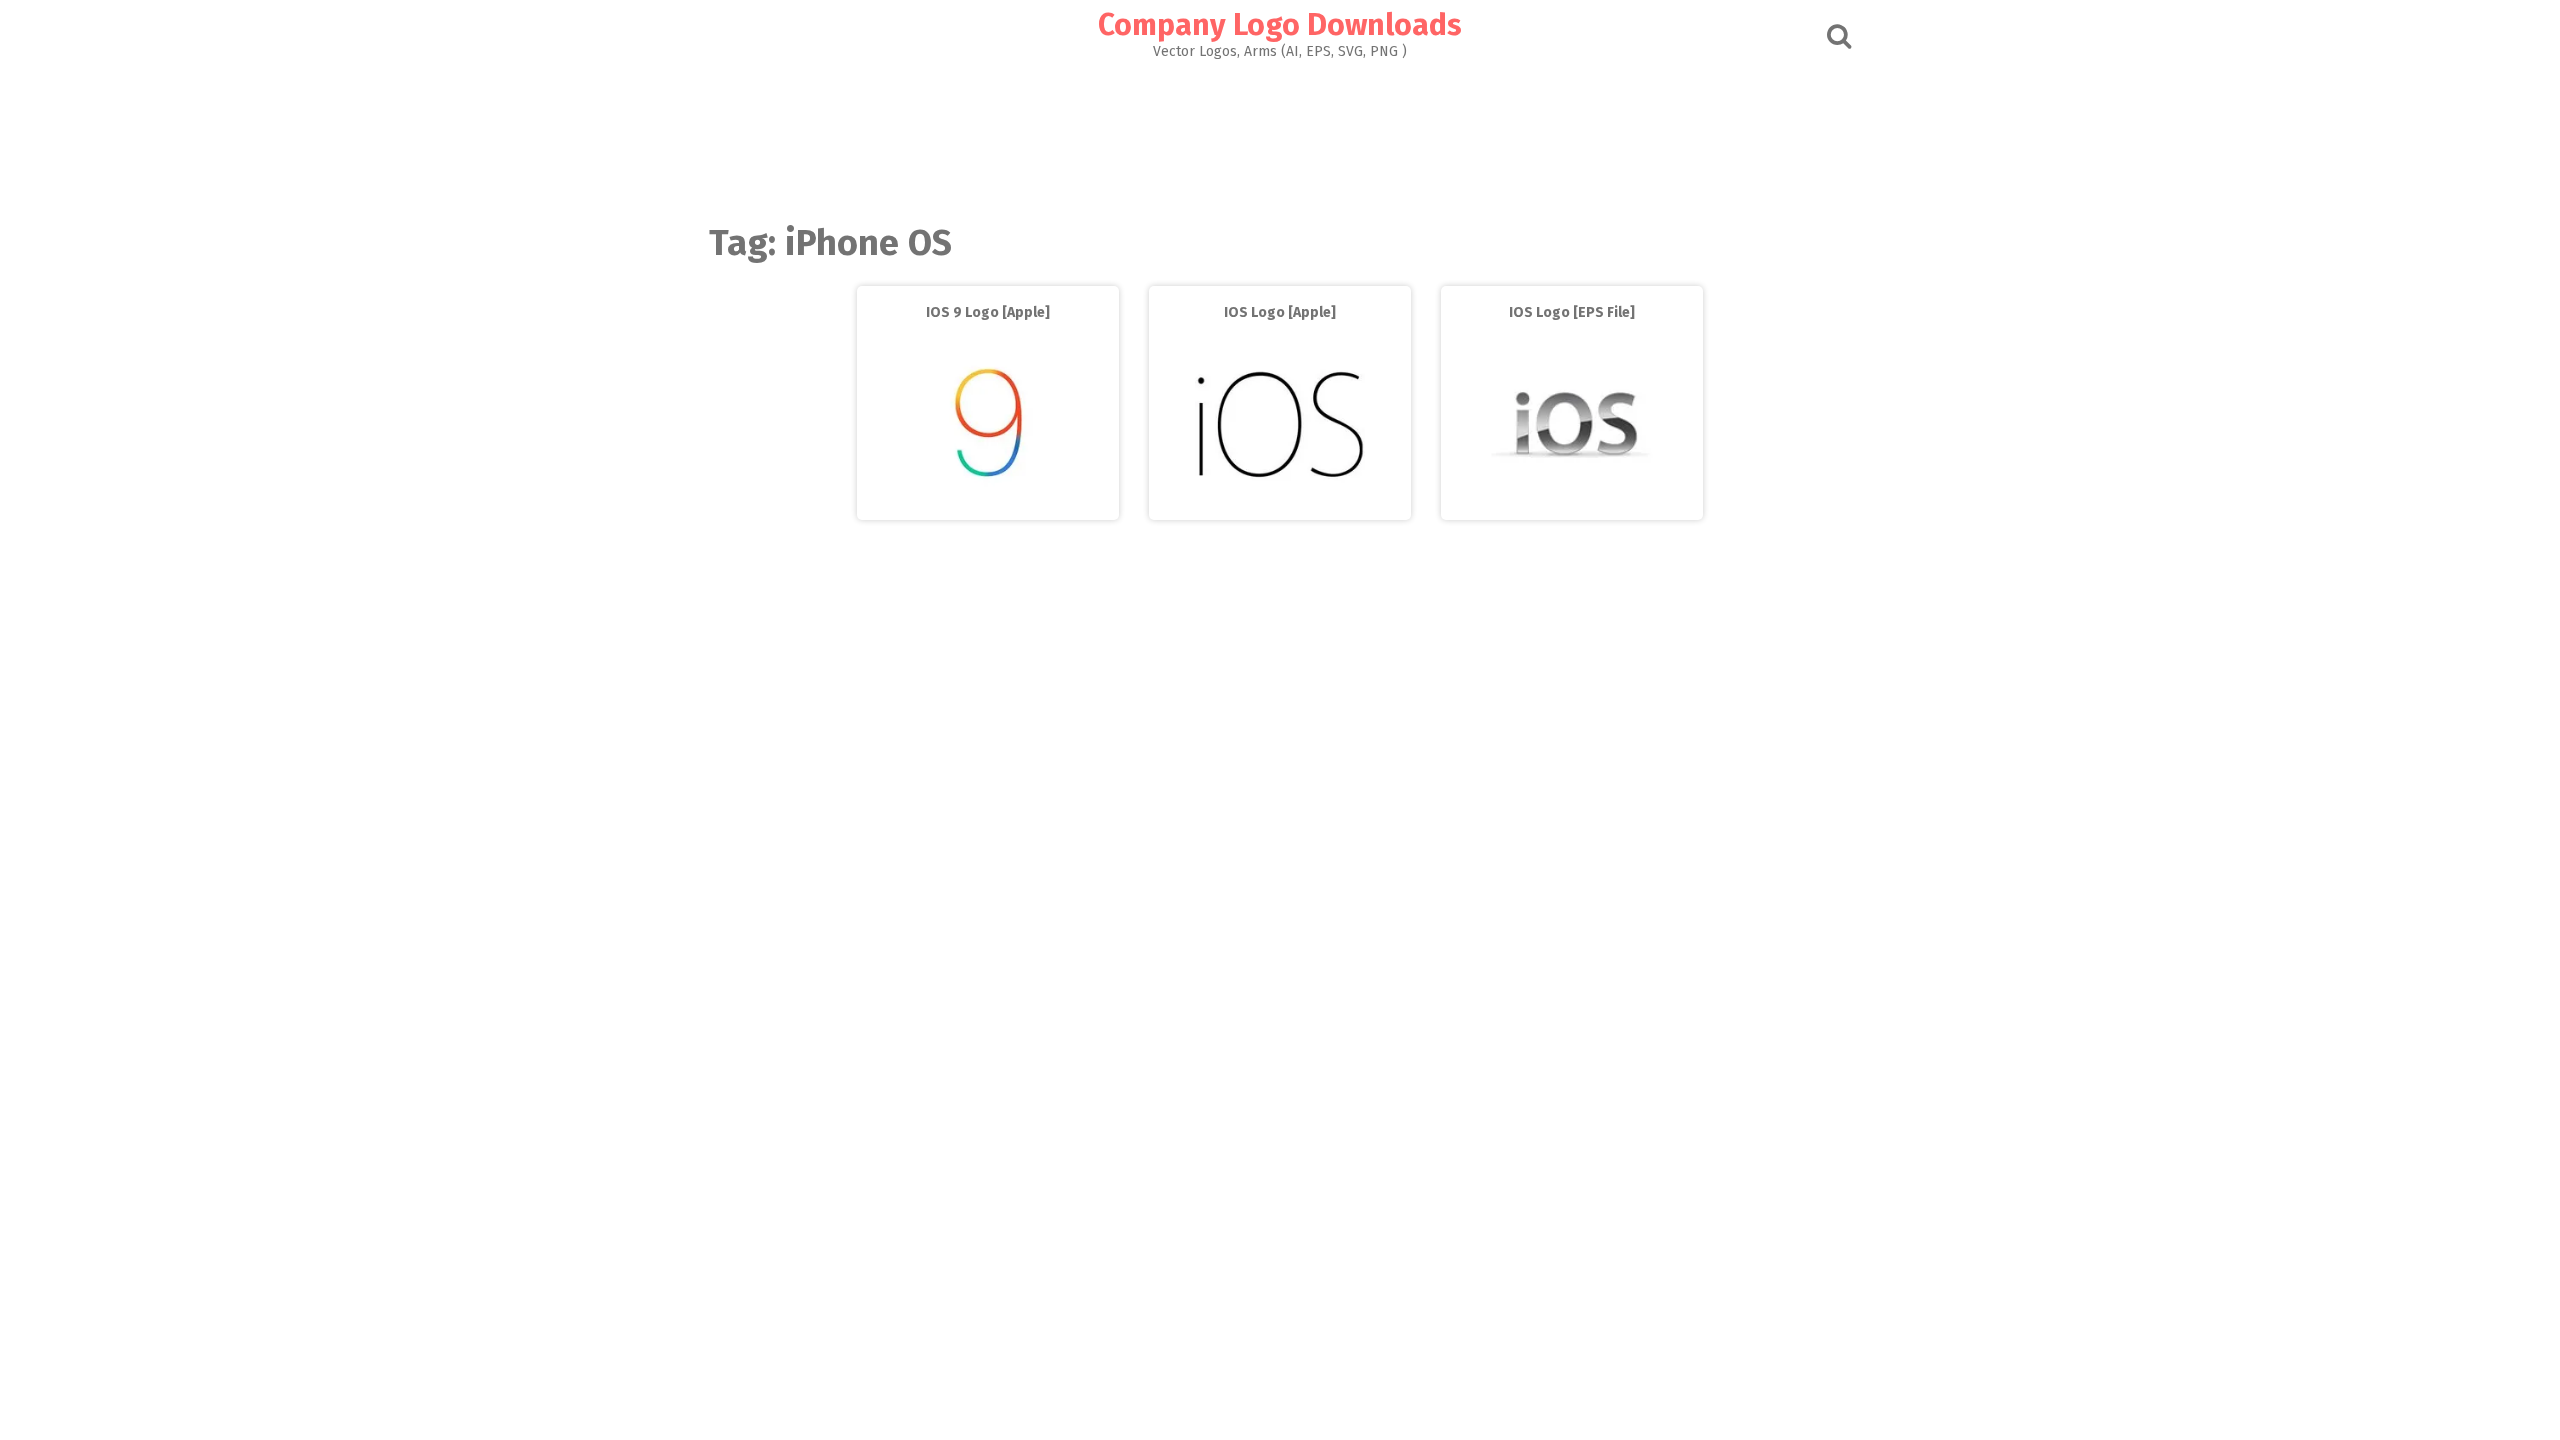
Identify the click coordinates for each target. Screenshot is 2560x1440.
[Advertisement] (1280, 136)
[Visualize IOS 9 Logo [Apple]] (988, 505)
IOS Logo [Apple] (1280, 312)
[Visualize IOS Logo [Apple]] (1280, 505)
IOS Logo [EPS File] (1572, 312)
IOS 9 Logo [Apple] (988, 312)
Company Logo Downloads (1280, 25)
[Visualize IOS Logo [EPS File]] (1572, 505)
